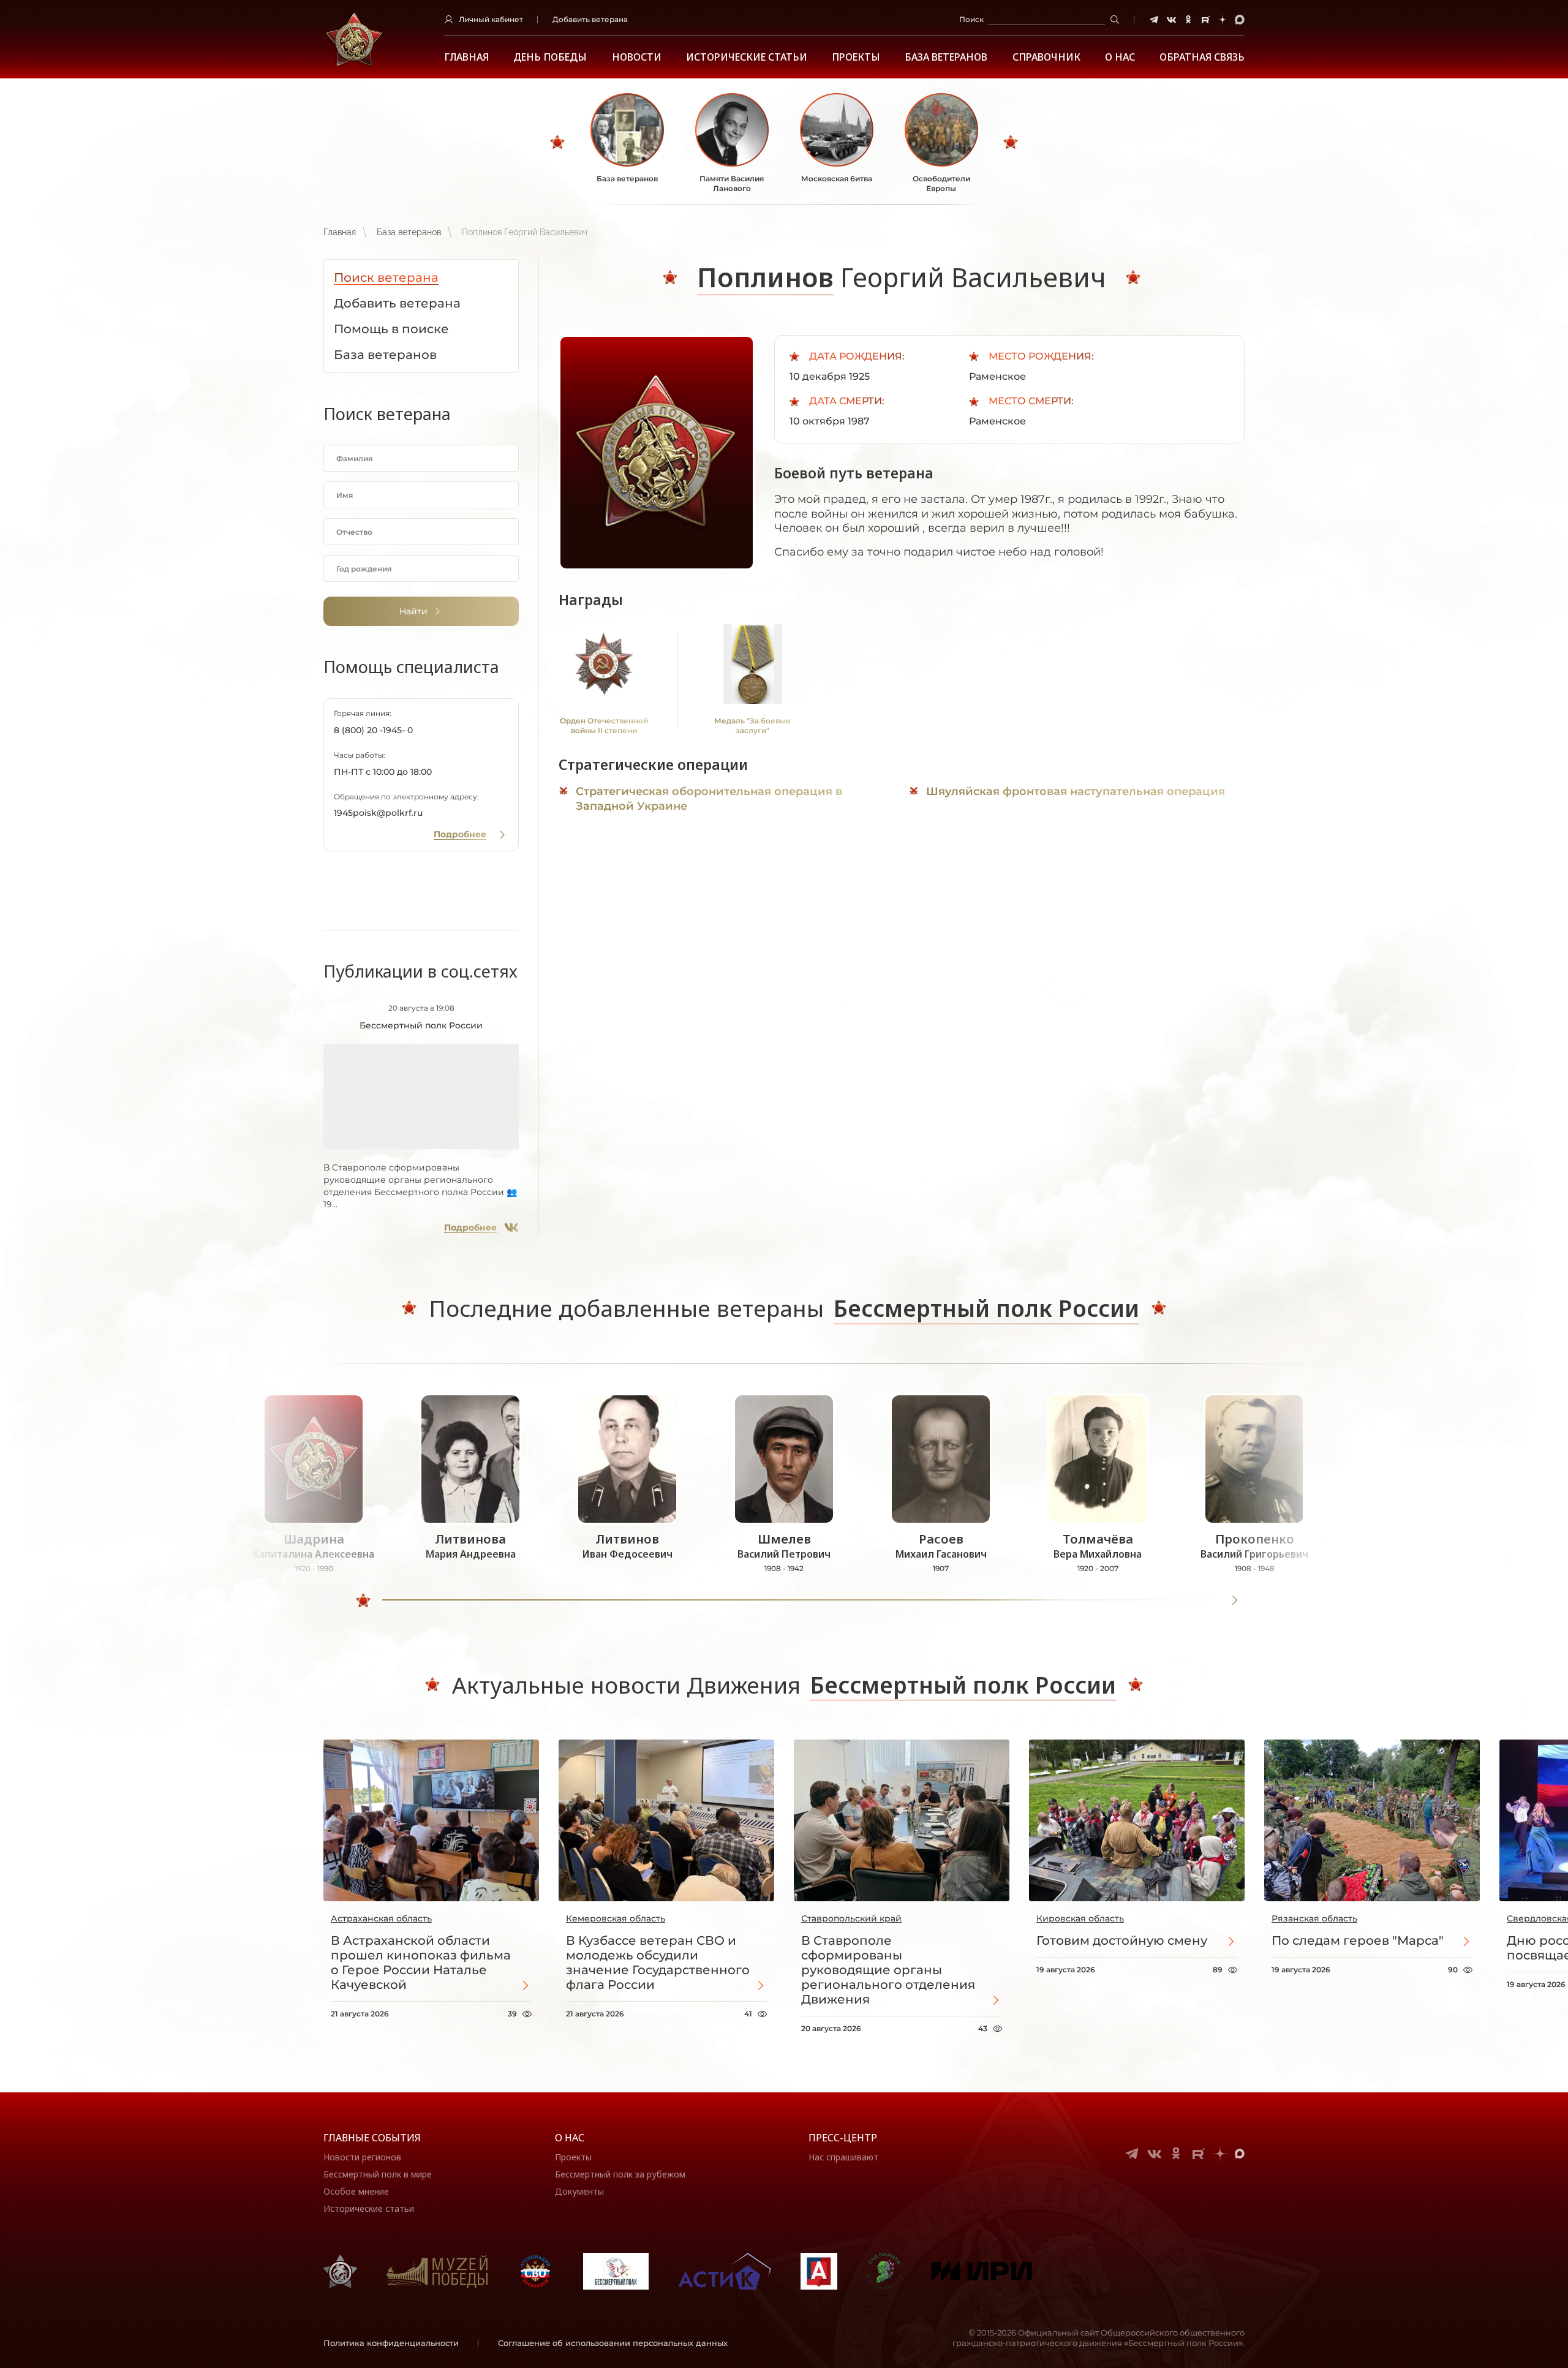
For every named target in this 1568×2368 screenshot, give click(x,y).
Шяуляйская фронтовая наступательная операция (1076, 791)
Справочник (1046, 57)
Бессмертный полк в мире (378, 2174)
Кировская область (1080, 1918)
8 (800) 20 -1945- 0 (373, 730)
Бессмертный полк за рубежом (620, 2174)
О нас (570, 2138)
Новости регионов (362, 2157)
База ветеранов (946, 57)
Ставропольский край (851, 1918)
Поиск (971, 19)
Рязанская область (1314, 1918)
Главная (466, 57)
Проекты (856, 57)
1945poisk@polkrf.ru (378, 813)
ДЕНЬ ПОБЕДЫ (550, 57)
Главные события (372, 2138)
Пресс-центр (843, 2138)
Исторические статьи (747, 57)
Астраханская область (381, 1918)
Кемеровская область (616, 1918)
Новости (637, 57)
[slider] (363, 1601)
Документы (579, 2191)
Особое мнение (356, 2191)
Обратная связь (1202, 57)
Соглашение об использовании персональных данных (613, 2343)
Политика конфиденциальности (391, 2343)
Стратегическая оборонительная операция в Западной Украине (709, 799)
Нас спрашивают (843, 2157)
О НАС (1120, 57)
